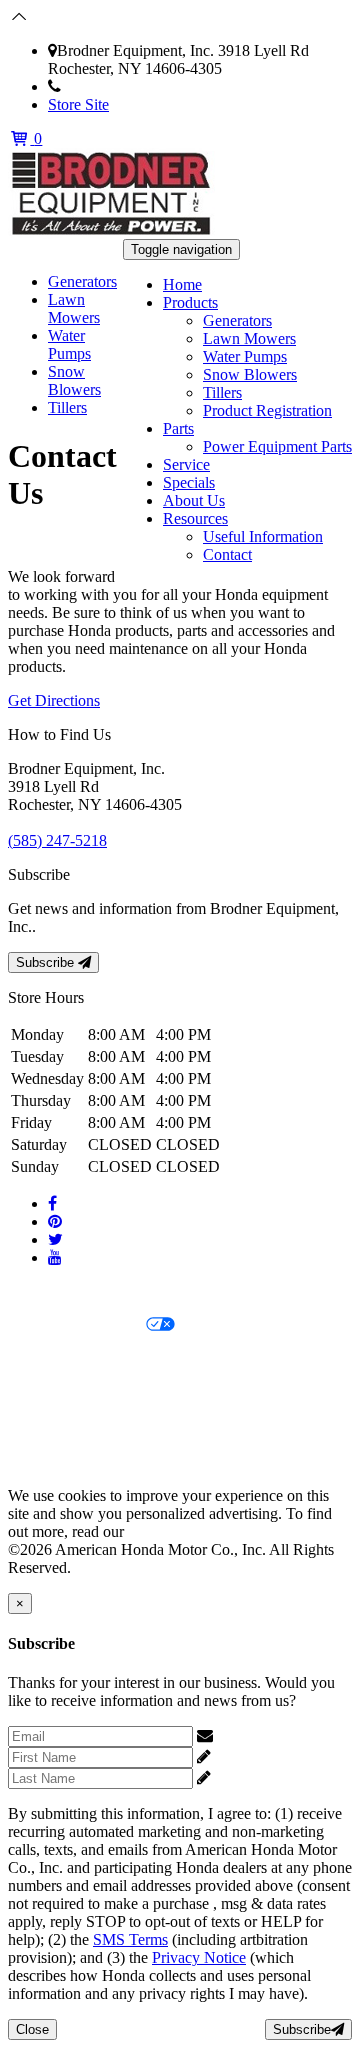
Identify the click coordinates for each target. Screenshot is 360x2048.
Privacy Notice (55, 1291)
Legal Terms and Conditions (97, 1359)
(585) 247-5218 (110, 86)
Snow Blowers (250, 374)
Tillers (222, 392)
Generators (237, 320)
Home (182, 284)
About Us (194, 500)
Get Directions (54, 700)
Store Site (78, 104)
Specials (189, 482)
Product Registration (267, 410)
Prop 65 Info (48, 1427)
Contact (227, 554)
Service (186, 464)
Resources (195, 518)
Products (190, 302)
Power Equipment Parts (277, 446)
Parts (178, 428)
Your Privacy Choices (77, 1325)
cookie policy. (172, 1531)
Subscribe (47, 962)
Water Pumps (245, 356)
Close (32, 2029)
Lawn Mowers (249, 338)
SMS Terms (45, 1393)
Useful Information (263, 536)
